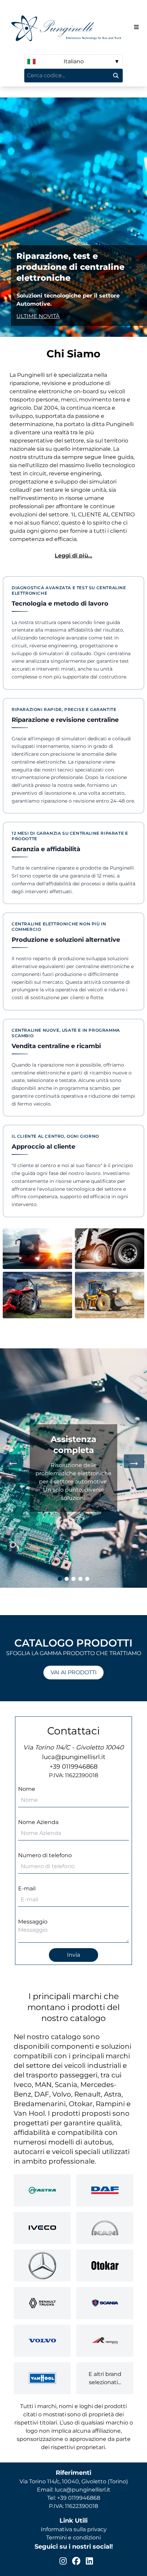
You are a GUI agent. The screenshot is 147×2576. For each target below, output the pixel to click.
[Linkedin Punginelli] (89, 2561)
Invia (73, 1955)
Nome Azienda (38, 1822)
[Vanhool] (42, 2378)
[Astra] (42, 2190)
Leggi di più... (73, 556)
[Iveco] (42, 2228)
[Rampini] (105, 2341)
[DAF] (105, 2190)
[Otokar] (105, 2265)
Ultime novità (38, 316)
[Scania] (105, 2303)
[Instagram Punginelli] (63, 2561)
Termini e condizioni (73, 2538)
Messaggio (33, 1922)
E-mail (27, 1888)
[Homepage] (68, 27)
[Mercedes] (42, 2265)
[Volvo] (42, 2341)
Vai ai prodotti (74, 1672)
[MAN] (105, 2228)
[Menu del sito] (136, 27)
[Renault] (42, 2303)
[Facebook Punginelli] (76, 2561)
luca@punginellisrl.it (74, 1757)
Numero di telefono (45, 1855)
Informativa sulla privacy (74, 2529)
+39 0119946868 (73, 1767)
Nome (27, 1789)
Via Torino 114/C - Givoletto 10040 (73, 1747)
